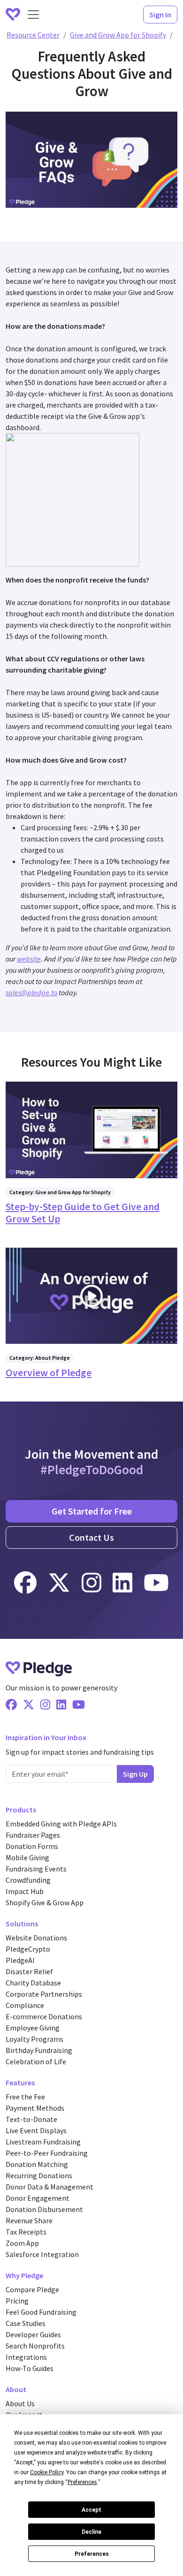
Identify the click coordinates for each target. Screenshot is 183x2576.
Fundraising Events (36, 1869)
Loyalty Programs (34, 2039)
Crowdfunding (28, 1880)
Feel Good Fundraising (41, 2312)
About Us (20, 2403)
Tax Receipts (26, 2232)
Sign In (160, 15)
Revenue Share (29, 2220)
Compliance (25, 2005)
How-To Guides (30, 2368)
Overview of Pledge (49, 1373)
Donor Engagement (38, 2198)
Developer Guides (33, 2334)
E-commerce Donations (44, 2016)
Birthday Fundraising (39, 2050)
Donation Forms (32, 1846)
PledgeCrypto (28, 1949)
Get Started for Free (92, 1511)
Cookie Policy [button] (47, 2472)
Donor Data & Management (50, 2187)
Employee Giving (33, 2028)
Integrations (26, 2357)
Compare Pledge (32, 2289)
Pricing (17, 2301)
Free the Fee (25, 2097)
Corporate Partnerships (44, 1994)
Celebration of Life (36, 2061)
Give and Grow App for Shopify (118, 35)
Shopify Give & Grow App (45, 1902)
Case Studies (26, 2323)
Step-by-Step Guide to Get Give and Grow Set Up (83, 1213)
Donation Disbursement (44, 2209)
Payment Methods (35, 2108)
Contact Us (91, 1537)
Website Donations (36, 1938)
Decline (91, 2532)
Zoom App (22, 2243)
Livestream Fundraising (43, 2142)
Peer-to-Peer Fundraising (47, 2153)
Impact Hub (25, 1891)
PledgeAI (20, 1960)
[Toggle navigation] (33, 15)
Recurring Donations (39, 2175)
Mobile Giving (27, 1857)
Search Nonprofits (35, 2346)
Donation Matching (37, 2164)
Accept (91, 2510)
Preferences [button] (82, 2482)
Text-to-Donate (31, 2119)
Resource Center (33, 35)
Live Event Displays (36, 2130)
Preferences (92, 2554)
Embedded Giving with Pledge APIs (61, 1824)
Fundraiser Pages (33, 1835)
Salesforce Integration (42, 2254)
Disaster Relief (29, 1971)
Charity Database (33, 1983)
